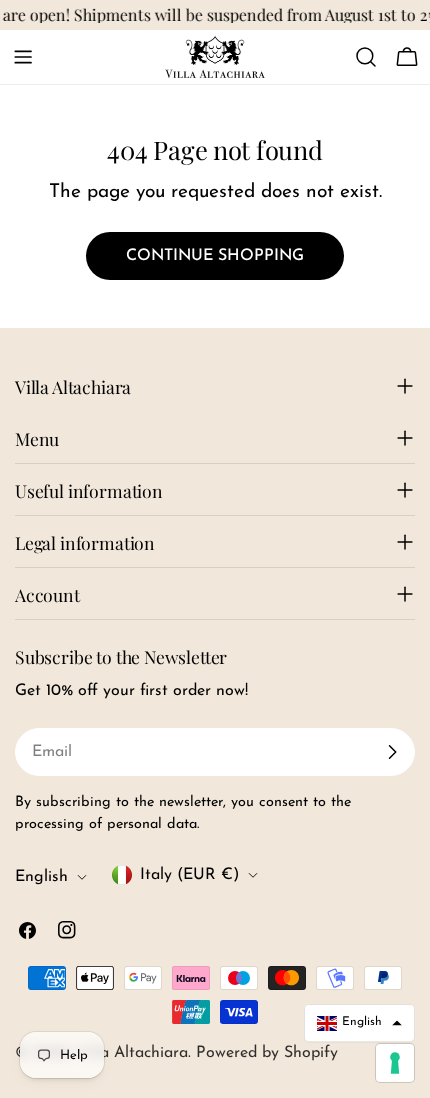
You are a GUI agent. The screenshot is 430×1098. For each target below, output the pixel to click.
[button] (359, 1023)
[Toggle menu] (23, 57)
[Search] (366, 57)
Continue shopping (215, 256)
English (41, 877)
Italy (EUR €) (189, 875)
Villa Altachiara (132, 1053)
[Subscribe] (392, 752)
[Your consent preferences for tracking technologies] (395, 1063)
